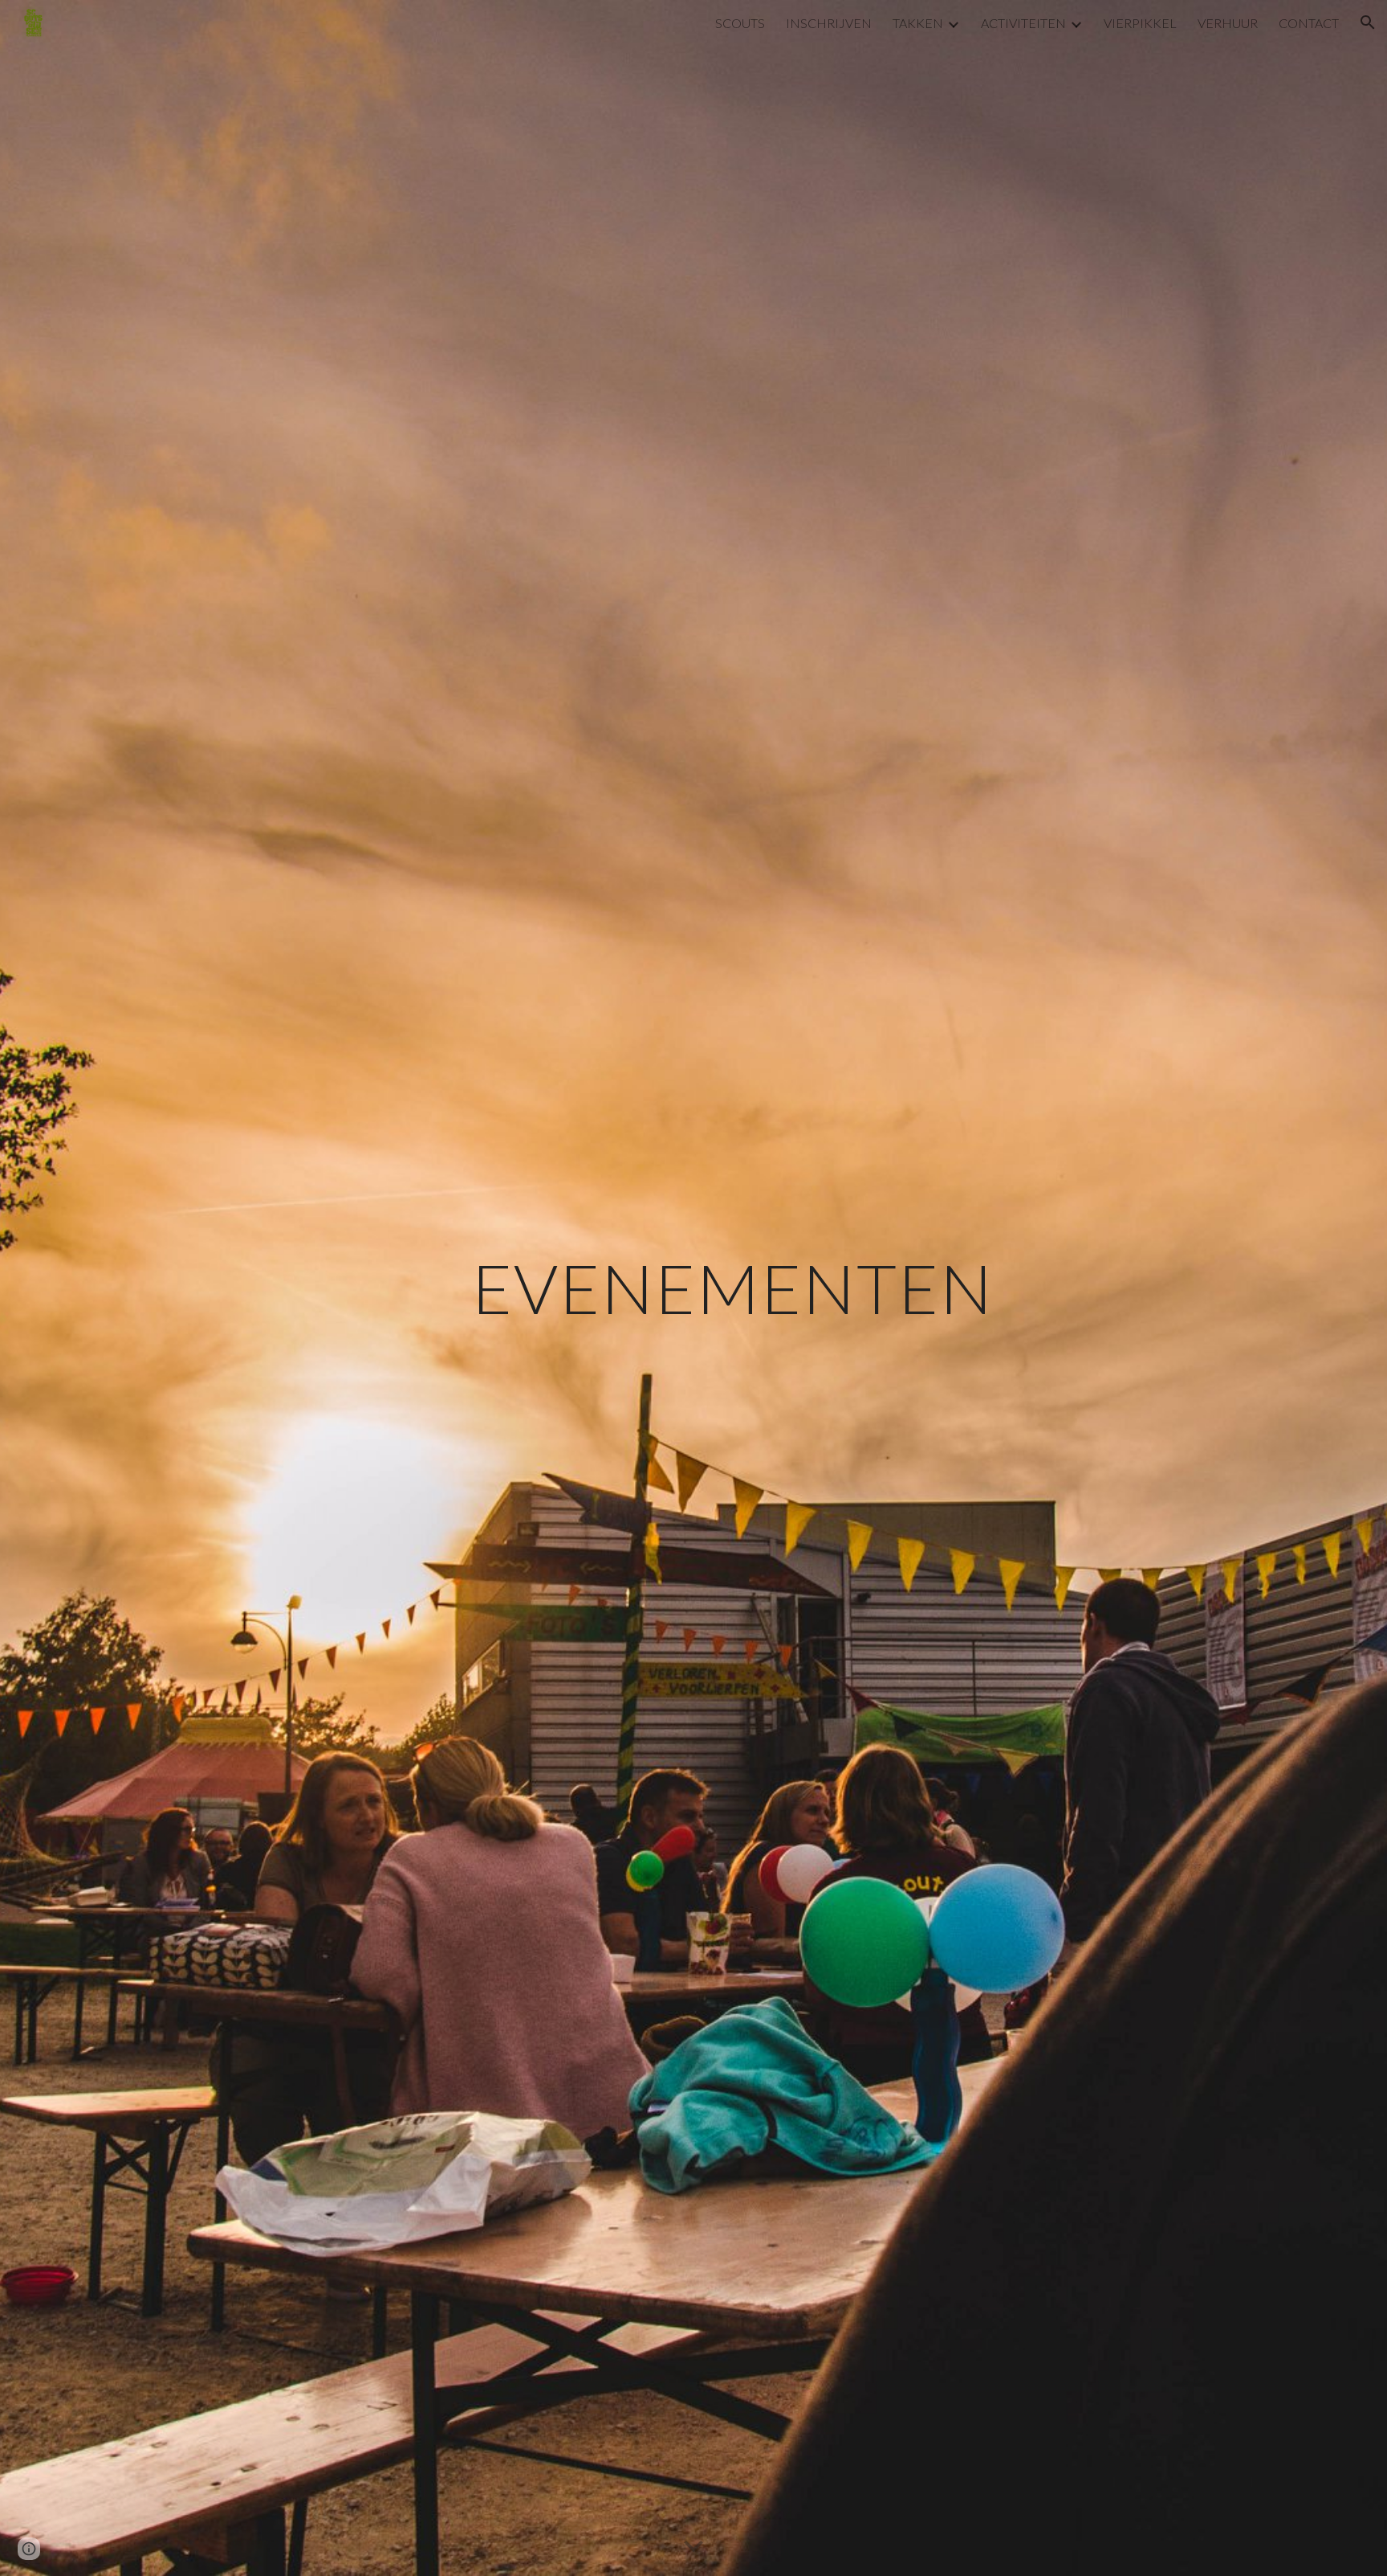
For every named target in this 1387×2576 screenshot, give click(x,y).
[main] (733, 1288)
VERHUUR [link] (1228, 23)
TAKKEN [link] (918, 23)
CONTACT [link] (1309, 23)
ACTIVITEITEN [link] (1023, 23)
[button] (1368, 22)
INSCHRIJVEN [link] (829, 23)
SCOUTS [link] (740, 23)
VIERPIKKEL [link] (1140, 23)
